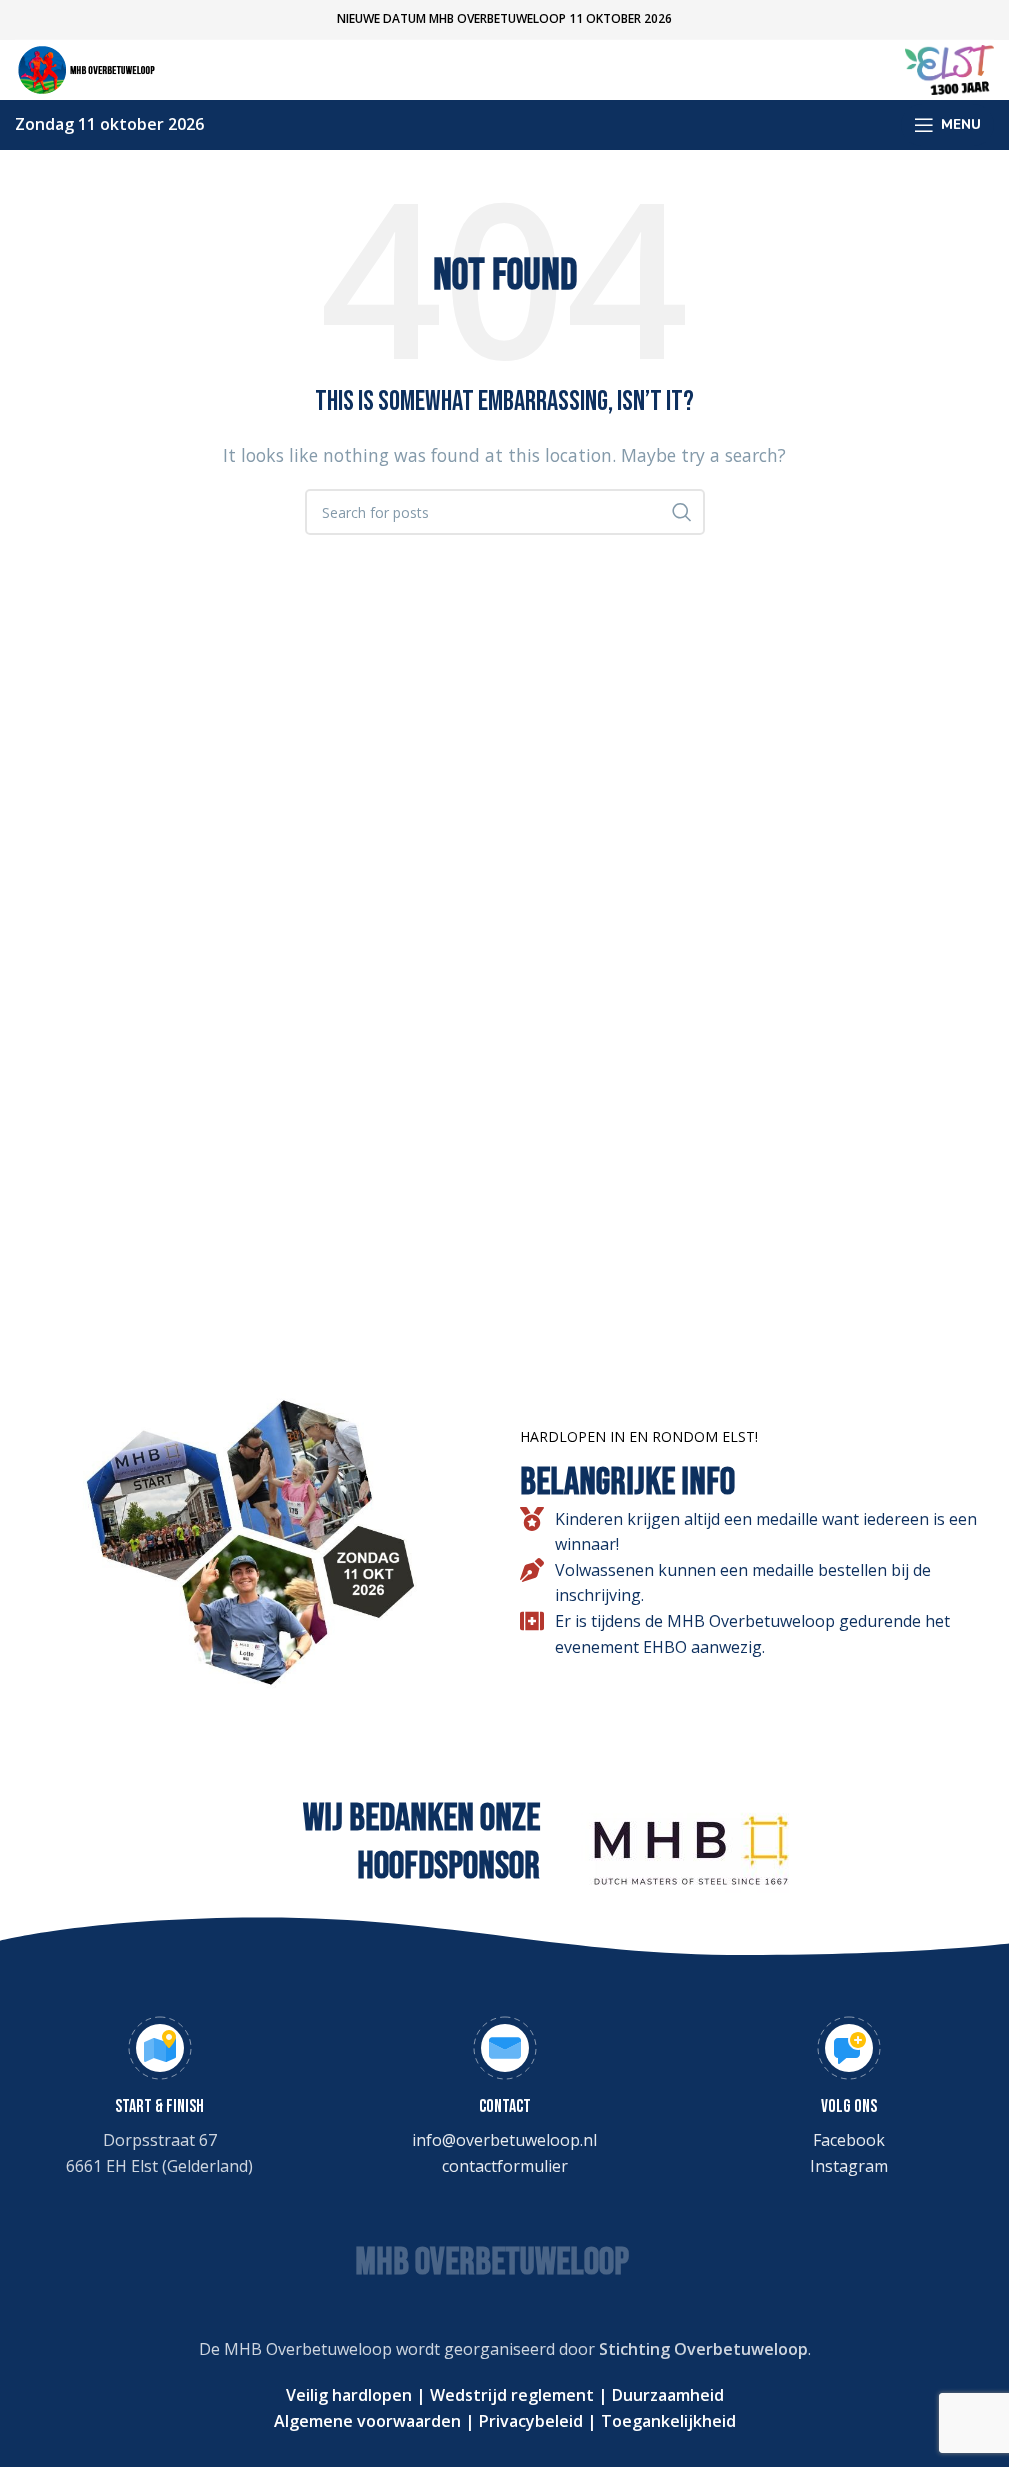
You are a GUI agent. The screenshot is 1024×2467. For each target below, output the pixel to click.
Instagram (849, 2166)
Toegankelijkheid (666, 2421)
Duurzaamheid (666, 2395)
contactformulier (505, 2166)
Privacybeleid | (536, 2421)
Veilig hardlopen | (356, 2395)
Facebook (849, 2140)
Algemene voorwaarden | (374, 2421)
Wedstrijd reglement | (517, 2395)
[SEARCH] (682, 512)
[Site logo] (90, 68)
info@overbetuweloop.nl (504, 2140)
